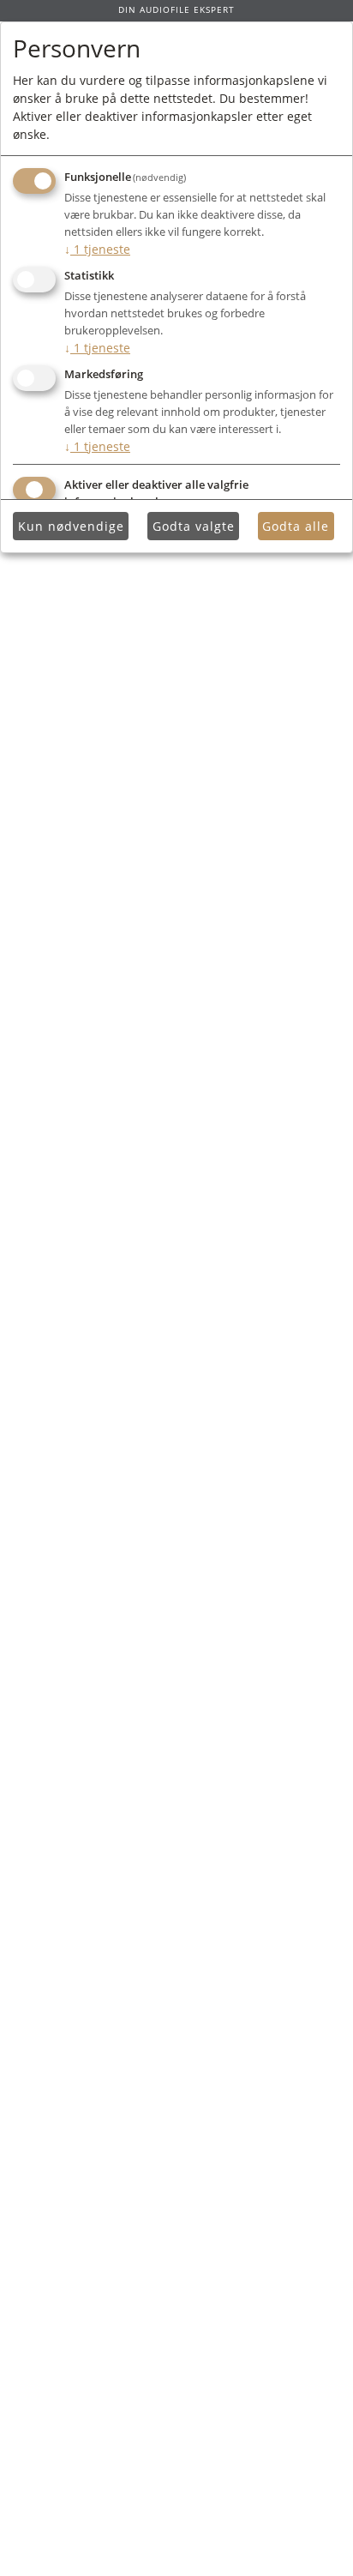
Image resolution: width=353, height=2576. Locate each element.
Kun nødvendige (71, 526)
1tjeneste (97, 249)
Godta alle (296, 526)
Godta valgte (194, 526)
